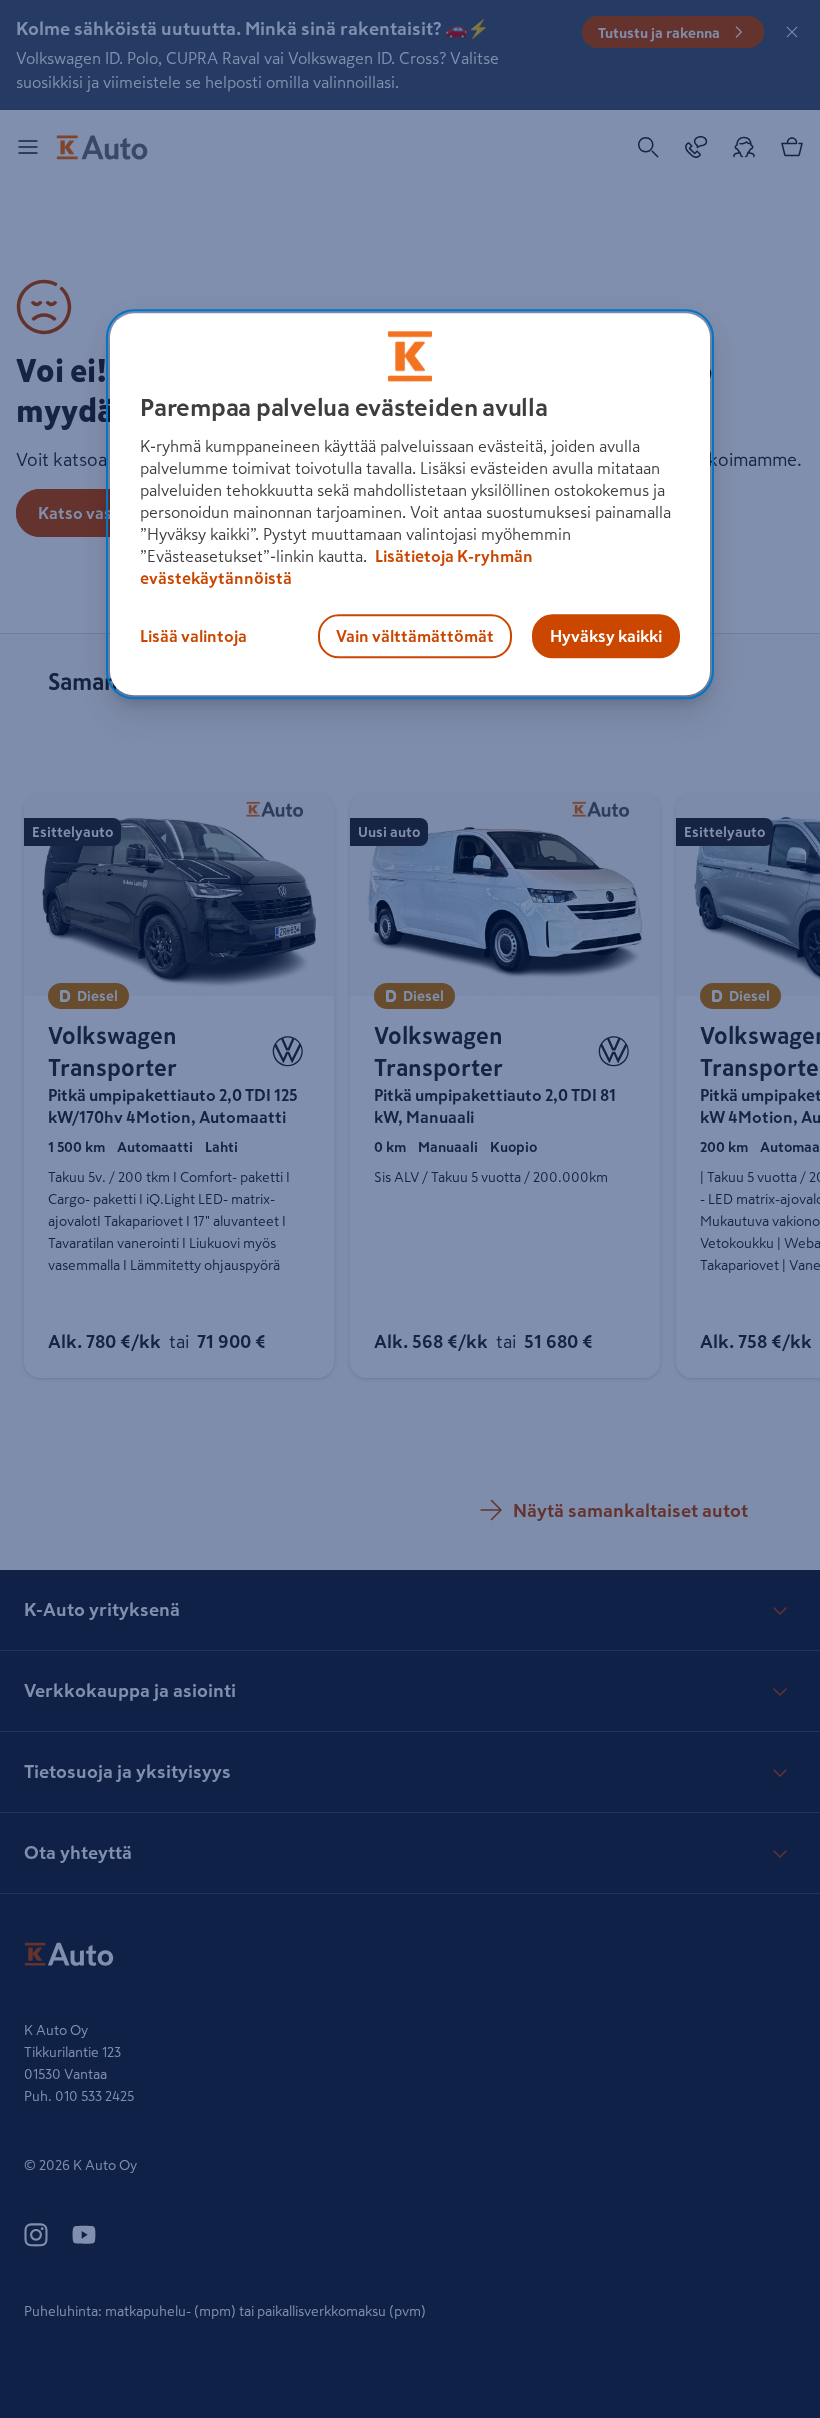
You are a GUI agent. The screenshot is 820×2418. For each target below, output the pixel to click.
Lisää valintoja (193, 636)
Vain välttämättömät (415, 636)
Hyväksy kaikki (606, 636)
